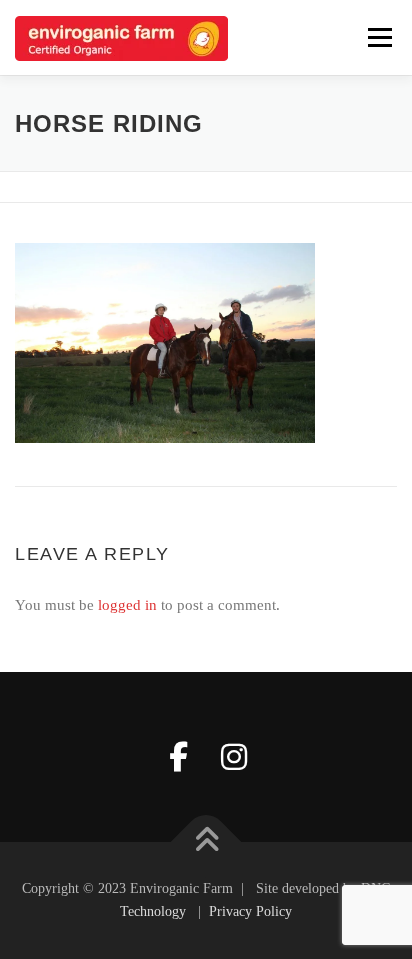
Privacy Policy (250, 911)
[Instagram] (234, 757)
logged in (127, 605)
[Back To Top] (206, 841)
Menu (379, 37)
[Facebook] (178, 757)
